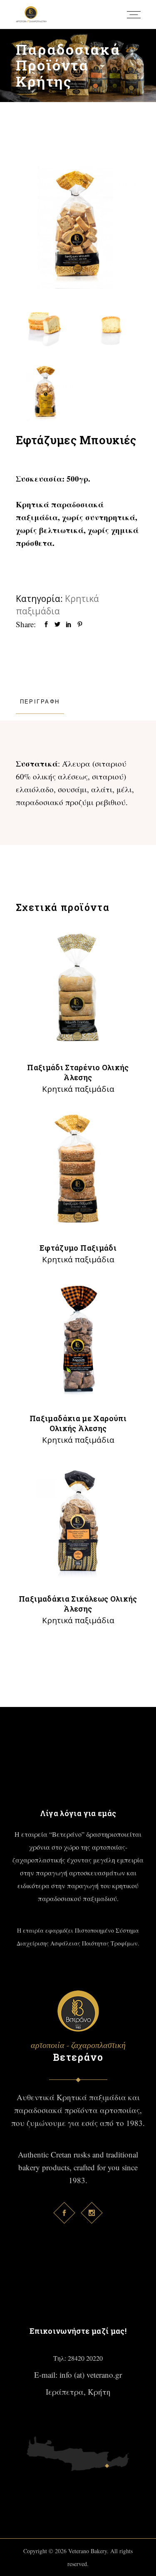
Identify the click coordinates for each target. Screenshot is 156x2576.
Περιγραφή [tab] (40, 701)
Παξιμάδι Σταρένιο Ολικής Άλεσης (78, 1072)
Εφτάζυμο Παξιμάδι (78, 1248)
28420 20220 (85, 2358)
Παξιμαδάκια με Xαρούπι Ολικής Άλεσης (78, 1423)
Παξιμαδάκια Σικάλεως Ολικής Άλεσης (78, 1604)
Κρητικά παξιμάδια (78, 1089)
